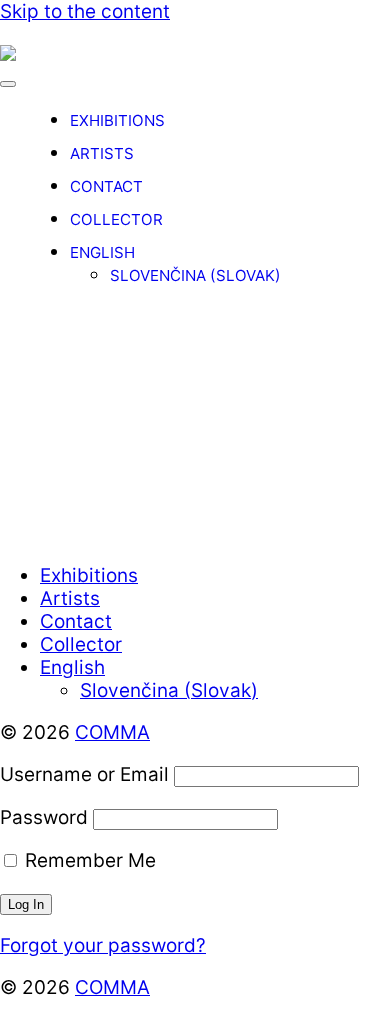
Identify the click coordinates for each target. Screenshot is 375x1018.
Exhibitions (117, 120)
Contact (106, 186)
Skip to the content (85, 11)
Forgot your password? (103, 945)
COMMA (112, 732)
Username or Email (84, 774)
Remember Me (88, 860)
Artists (102, 153)
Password (44, 817)
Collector (116, 219)
